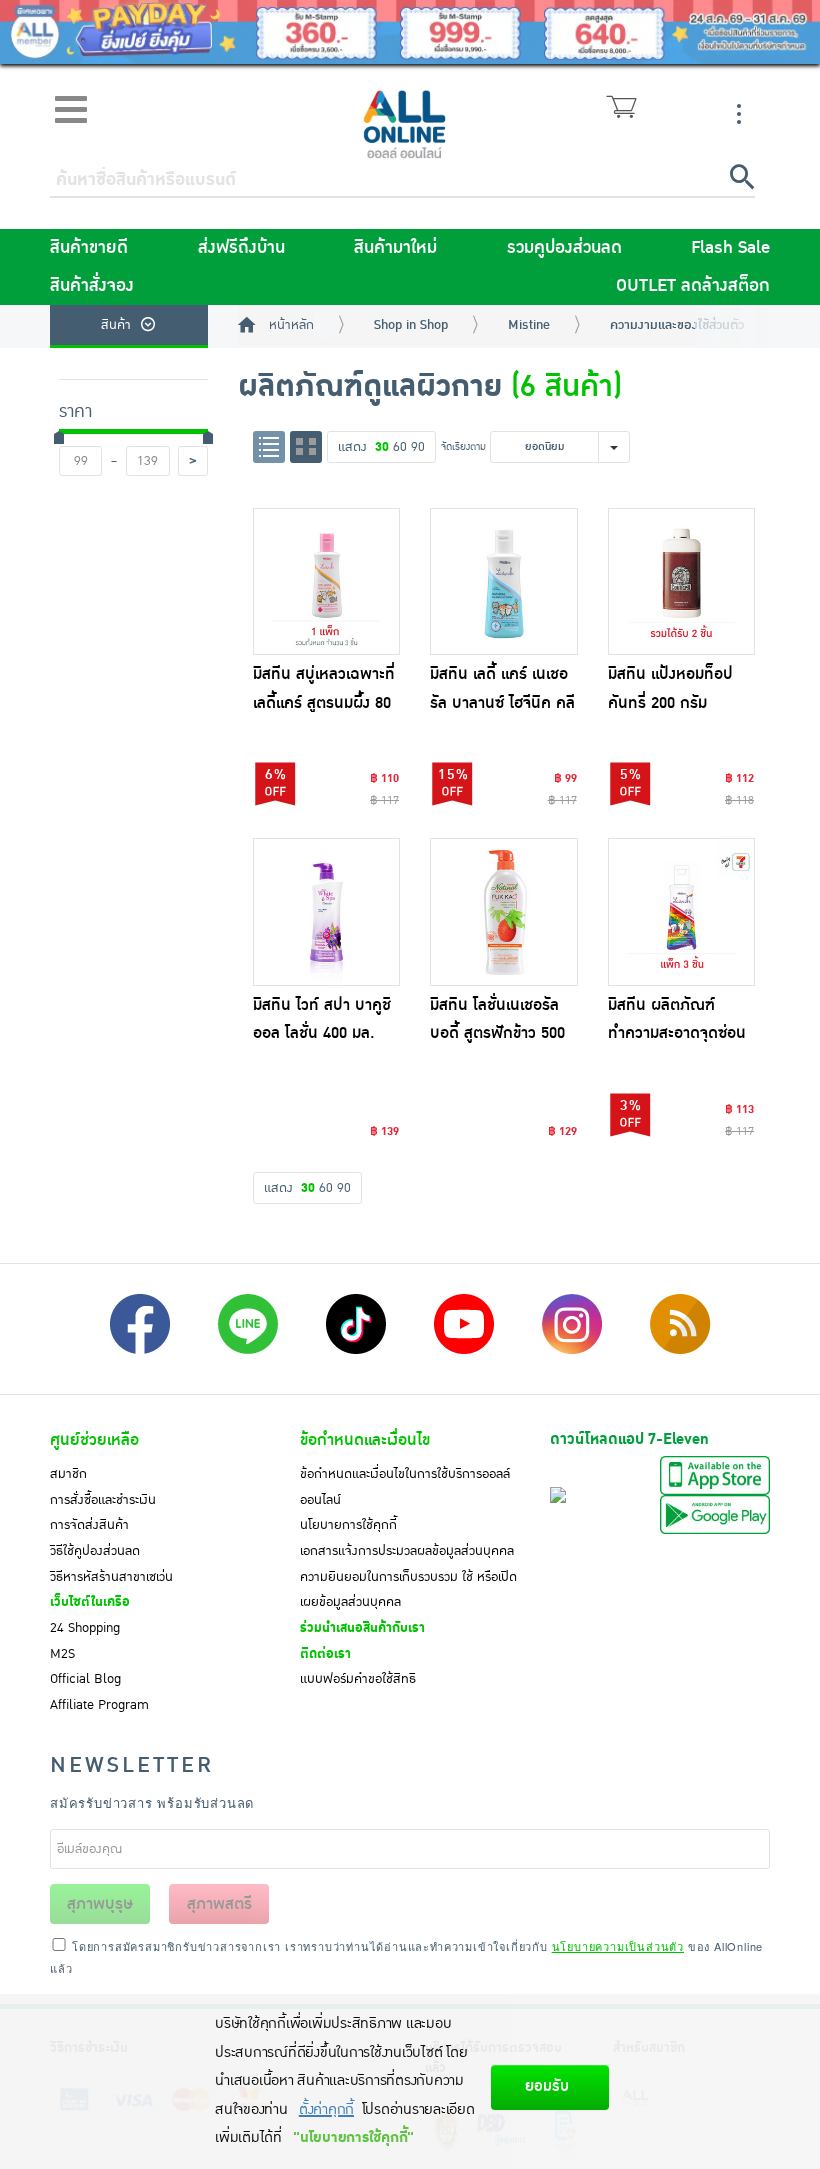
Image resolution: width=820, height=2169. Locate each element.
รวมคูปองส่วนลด (564, 248)
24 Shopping (85, 1628)
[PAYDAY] (410, 32)
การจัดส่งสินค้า (89, 1525)
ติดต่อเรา (325, 1654)
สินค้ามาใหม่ (395, 248)
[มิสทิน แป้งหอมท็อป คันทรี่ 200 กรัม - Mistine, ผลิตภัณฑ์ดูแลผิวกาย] (682, 582)
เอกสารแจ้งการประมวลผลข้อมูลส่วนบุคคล (407, 1551)
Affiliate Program (99, 1705)
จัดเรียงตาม (463, 446)
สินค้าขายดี (89, 248)
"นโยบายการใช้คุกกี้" (353, 2137)
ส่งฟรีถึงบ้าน (241, 248)
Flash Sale (730, 248)
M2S (62, 1654)
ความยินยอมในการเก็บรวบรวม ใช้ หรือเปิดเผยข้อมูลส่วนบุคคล (408, 1590)
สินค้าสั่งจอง (92, 286)
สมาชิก (68, 1474)
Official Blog (85, 1679)
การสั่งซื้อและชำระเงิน (103, 1500)
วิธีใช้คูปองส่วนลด (95, 1551)
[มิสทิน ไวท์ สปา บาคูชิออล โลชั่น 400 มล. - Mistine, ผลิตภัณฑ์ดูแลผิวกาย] (327, 912)
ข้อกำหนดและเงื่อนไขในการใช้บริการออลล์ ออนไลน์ (405, 1487)
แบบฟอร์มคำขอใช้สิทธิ (358, 1679)
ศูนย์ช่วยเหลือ (94, 1440)
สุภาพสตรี (219, 1904)
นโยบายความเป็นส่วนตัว (618, 1946)
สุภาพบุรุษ (100, 1904)
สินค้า (116, 325)
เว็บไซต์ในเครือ (90, 1602)
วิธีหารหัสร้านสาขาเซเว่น (111, 1577)
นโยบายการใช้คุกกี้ (348, 1525)
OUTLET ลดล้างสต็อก (693, 286)
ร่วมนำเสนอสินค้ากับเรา (362, 1628)
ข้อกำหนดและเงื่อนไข (365, 1440)
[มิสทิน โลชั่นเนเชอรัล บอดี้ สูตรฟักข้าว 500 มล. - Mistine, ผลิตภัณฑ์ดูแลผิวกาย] (504, 912)
